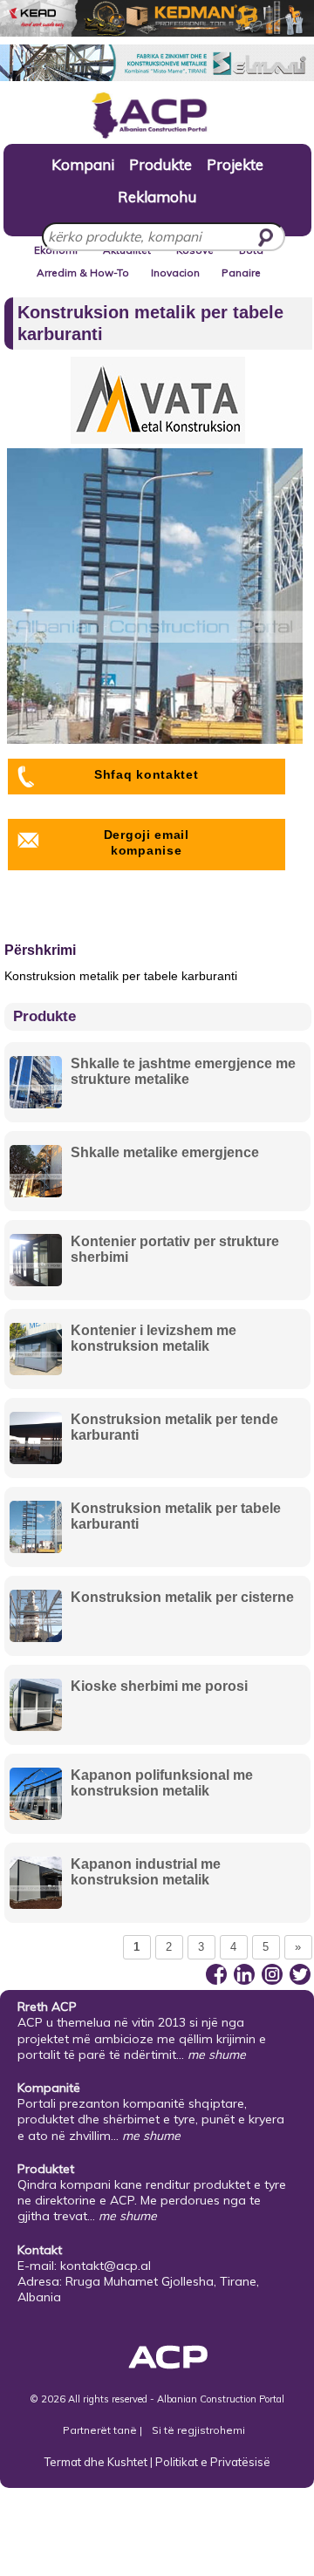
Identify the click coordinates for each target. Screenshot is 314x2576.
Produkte (160, 164)
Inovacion (175, 273)
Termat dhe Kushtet (96, 2462)
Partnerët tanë (101, 2430)
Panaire (241, 273)
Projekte (235, 164)
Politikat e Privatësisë (213, 2462)
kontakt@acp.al (106, 2266)
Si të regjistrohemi (198, 2430)
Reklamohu (157, 196)
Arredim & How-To (83, 273)
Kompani (83, 164)
